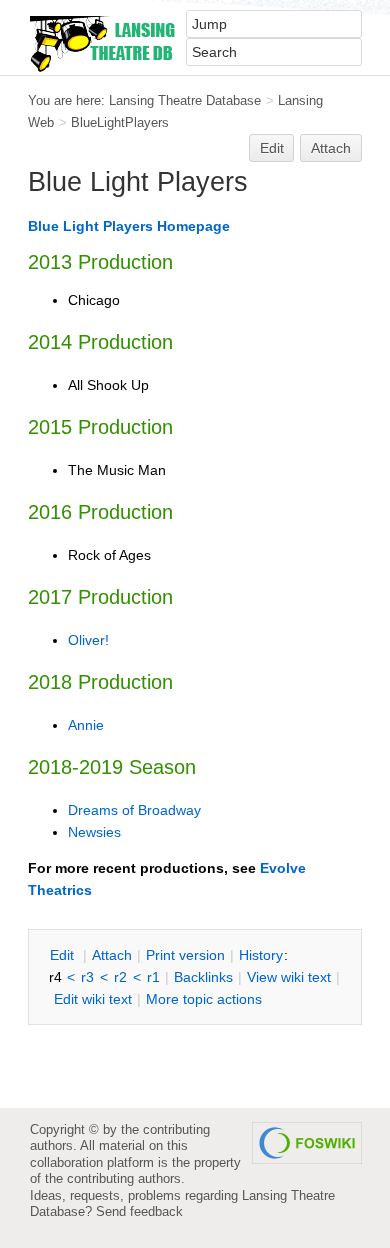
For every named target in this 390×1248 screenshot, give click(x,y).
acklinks (203, 977)
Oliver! (88, 640)
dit (64, 955)
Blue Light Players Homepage (129, 226)
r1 (153, 977)
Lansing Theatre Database (185, 100)
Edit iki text (93, 999)
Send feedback (139, 1211)
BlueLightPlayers (120, 122)
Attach (331, 148)
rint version (185, 955)
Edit (272, 148)
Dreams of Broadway (134, 810)
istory (261, 955)
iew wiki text (289, 977)
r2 (120, 977)
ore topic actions (204, 999)
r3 (87, 977)
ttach (112, 955)
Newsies (94, 832)
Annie (86, 725)
